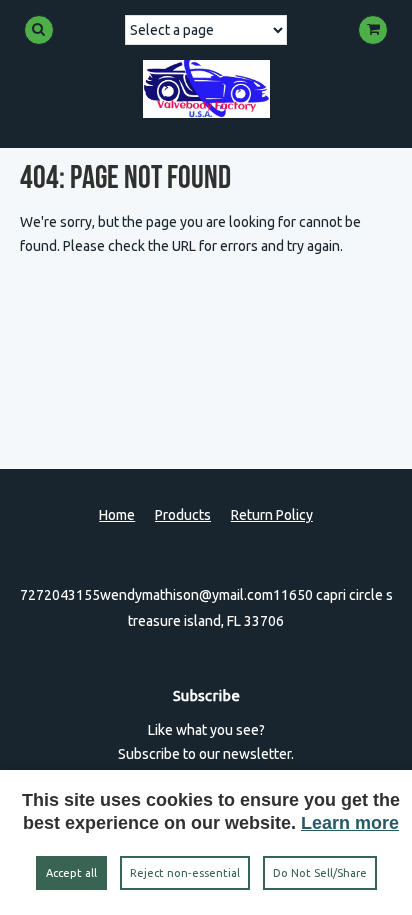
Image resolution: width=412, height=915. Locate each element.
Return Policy (272, 515)
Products (183, 515)
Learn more (350, 823)
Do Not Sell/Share (320, 873)
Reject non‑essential (185, 873)
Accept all (71, 873)
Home (117, 515)
